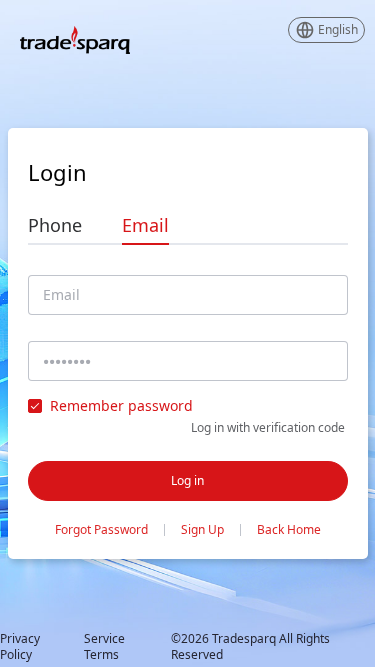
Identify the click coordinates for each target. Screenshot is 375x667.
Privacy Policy (20, 647)
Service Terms (104, 647)
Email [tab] (145, 225)
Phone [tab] (55, 225)
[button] (326, 30)
